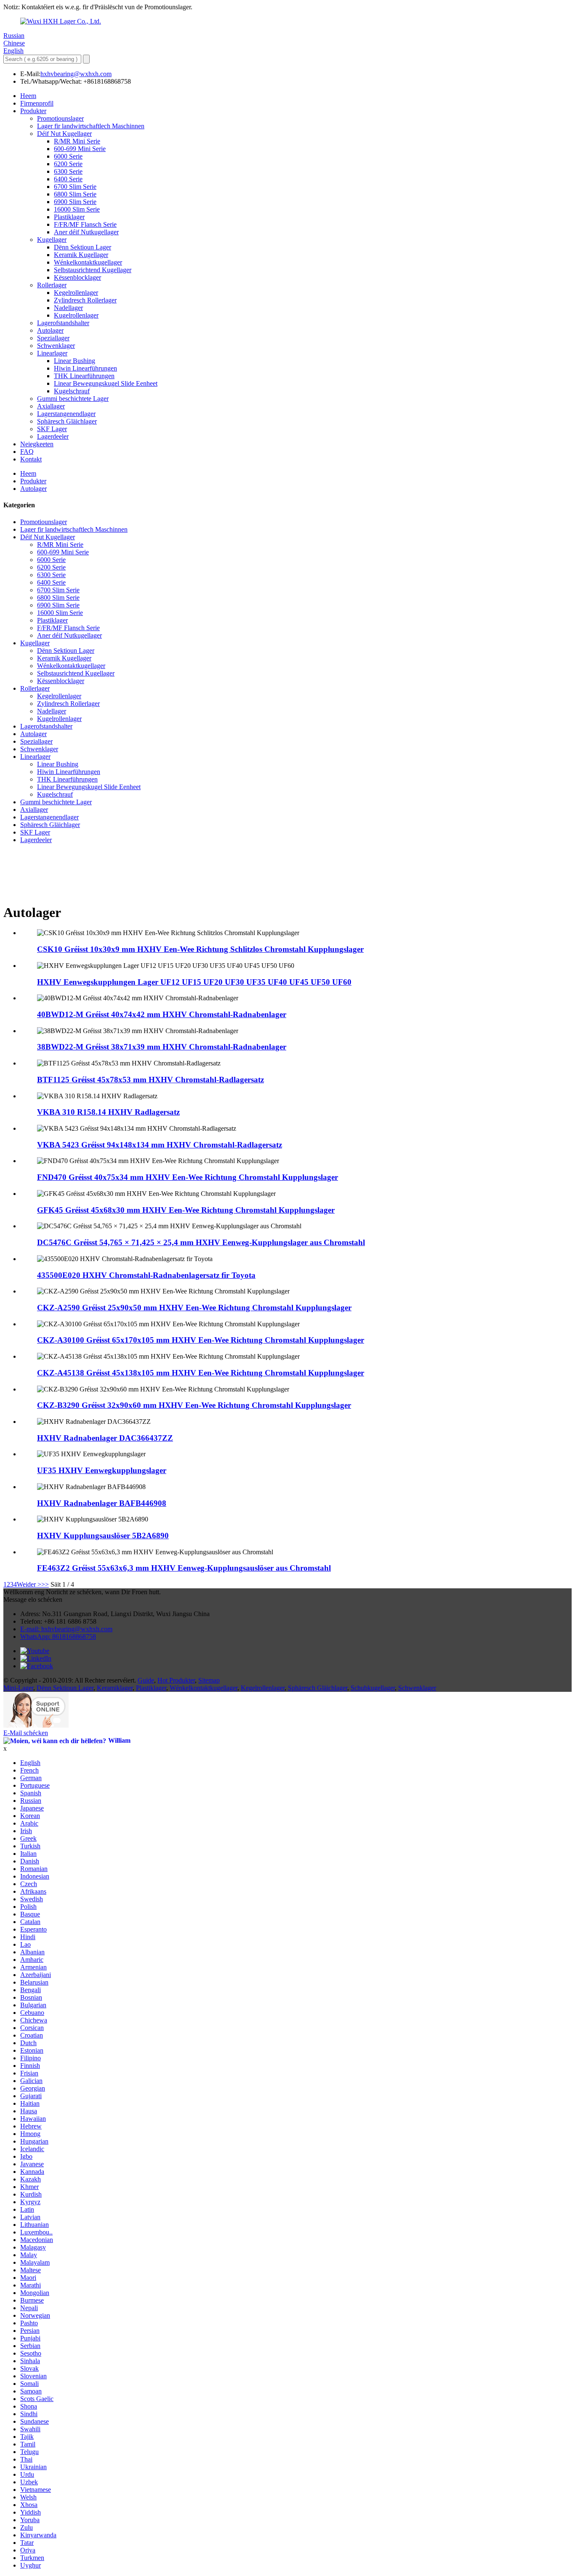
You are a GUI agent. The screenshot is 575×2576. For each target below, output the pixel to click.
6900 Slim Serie (75, 202)
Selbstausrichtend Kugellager (93, 270)
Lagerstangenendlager (66, 414)
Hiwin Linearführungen (85, 368)
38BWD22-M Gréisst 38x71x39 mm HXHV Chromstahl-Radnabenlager (162, 1047)
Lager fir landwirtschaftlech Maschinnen (91, 126)
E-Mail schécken (26, 1733)
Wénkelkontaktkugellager (88, 262)
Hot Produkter (176, 1680)
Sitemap (209, 1680)
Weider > (29, 1584)
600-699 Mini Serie (80, 149)
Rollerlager (52, 285)
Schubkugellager (373, 1688)
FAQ (27, 452)
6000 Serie (68, 156)
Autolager (50, 330)
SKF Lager (52, 429)
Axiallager (51, 406)
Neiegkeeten (37, 444)
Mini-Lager (18, 1688)
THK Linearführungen (84, 376)
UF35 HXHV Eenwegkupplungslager (102, 1470)
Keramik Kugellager (81, 255)
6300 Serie (68, 171)
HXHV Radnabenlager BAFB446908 (102, 1503)
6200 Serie (68, 164)
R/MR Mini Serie (77, 141)
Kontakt (31, 459)
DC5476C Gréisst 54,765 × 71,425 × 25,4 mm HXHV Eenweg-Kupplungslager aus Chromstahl (201, 1242)
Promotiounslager (60, 118)
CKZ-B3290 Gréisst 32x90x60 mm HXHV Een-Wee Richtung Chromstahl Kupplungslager (194, 1405)
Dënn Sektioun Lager (83, 247)
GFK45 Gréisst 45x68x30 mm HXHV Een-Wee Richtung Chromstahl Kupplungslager (186, 1210)
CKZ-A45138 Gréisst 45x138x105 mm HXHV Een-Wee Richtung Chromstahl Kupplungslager (201, 1373)
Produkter (33, 111)
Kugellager (52, 240)
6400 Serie (68, 179)
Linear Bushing (75, 361)
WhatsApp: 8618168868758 (58, 1637)
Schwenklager (56, 346)
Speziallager (53, 338)
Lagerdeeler (53, 436)
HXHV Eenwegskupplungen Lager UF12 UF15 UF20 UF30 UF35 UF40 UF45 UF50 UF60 (194, 982)
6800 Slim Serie (75, 194)
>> (45, 1584)
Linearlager (52, 353)
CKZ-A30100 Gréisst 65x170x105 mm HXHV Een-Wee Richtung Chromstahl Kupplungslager (201, 1340)
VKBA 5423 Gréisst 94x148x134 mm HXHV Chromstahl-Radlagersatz (160, 1145)
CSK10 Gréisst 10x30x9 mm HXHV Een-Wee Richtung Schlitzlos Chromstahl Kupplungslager (200, 949)
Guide (146, 1680)
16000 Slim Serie (77, 209)
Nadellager (68, 308)
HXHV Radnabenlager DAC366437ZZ (105, 1438)
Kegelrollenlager (76, 293)
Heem (28, 96)
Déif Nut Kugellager (64, 134)
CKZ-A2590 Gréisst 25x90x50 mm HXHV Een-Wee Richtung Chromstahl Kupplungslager (194, 1308)
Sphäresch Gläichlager (67, 421)
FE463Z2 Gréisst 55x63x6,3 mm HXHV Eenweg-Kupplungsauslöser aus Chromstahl (184, 1568)
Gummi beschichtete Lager (73, 399)
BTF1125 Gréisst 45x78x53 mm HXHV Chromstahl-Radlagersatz (150, 1080)
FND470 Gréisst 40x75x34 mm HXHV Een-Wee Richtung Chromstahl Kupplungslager (188, 1177)
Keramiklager (115, 1688)
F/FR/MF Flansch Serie (85, 224)
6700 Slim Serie (75, 187)
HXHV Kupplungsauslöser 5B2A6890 (103, 1536)
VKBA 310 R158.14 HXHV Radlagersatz (108, 1112)
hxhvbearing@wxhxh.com (76, 74)
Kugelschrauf (72, 391)
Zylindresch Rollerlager (85, 300)
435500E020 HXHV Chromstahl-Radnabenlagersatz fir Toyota (146, 1275)
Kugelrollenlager (76, 315)
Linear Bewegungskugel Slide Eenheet (106, 383)
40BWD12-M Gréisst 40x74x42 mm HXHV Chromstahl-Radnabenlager (162, 1014)
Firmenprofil (37, 103)
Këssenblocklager (77, 277)
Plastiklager (69, 217)
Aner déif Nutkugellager (86, 232)
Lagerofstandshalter (63, 323)
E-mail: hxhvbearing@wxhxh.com (66, 1629)
